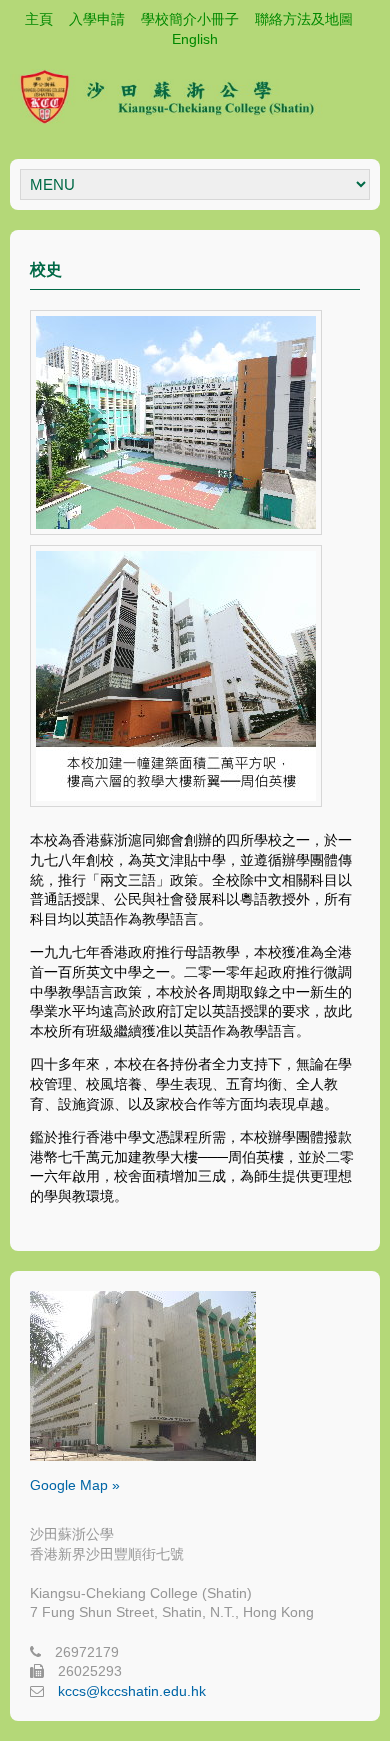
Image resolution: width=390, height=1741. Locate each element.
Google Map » (75, 1485)
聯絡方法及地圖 (304, 19)
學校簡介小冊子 (190, 19)
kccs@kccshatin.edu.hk (132, 1691)
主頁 (39, 19)
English (195, 39)
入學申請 (97, 19)
